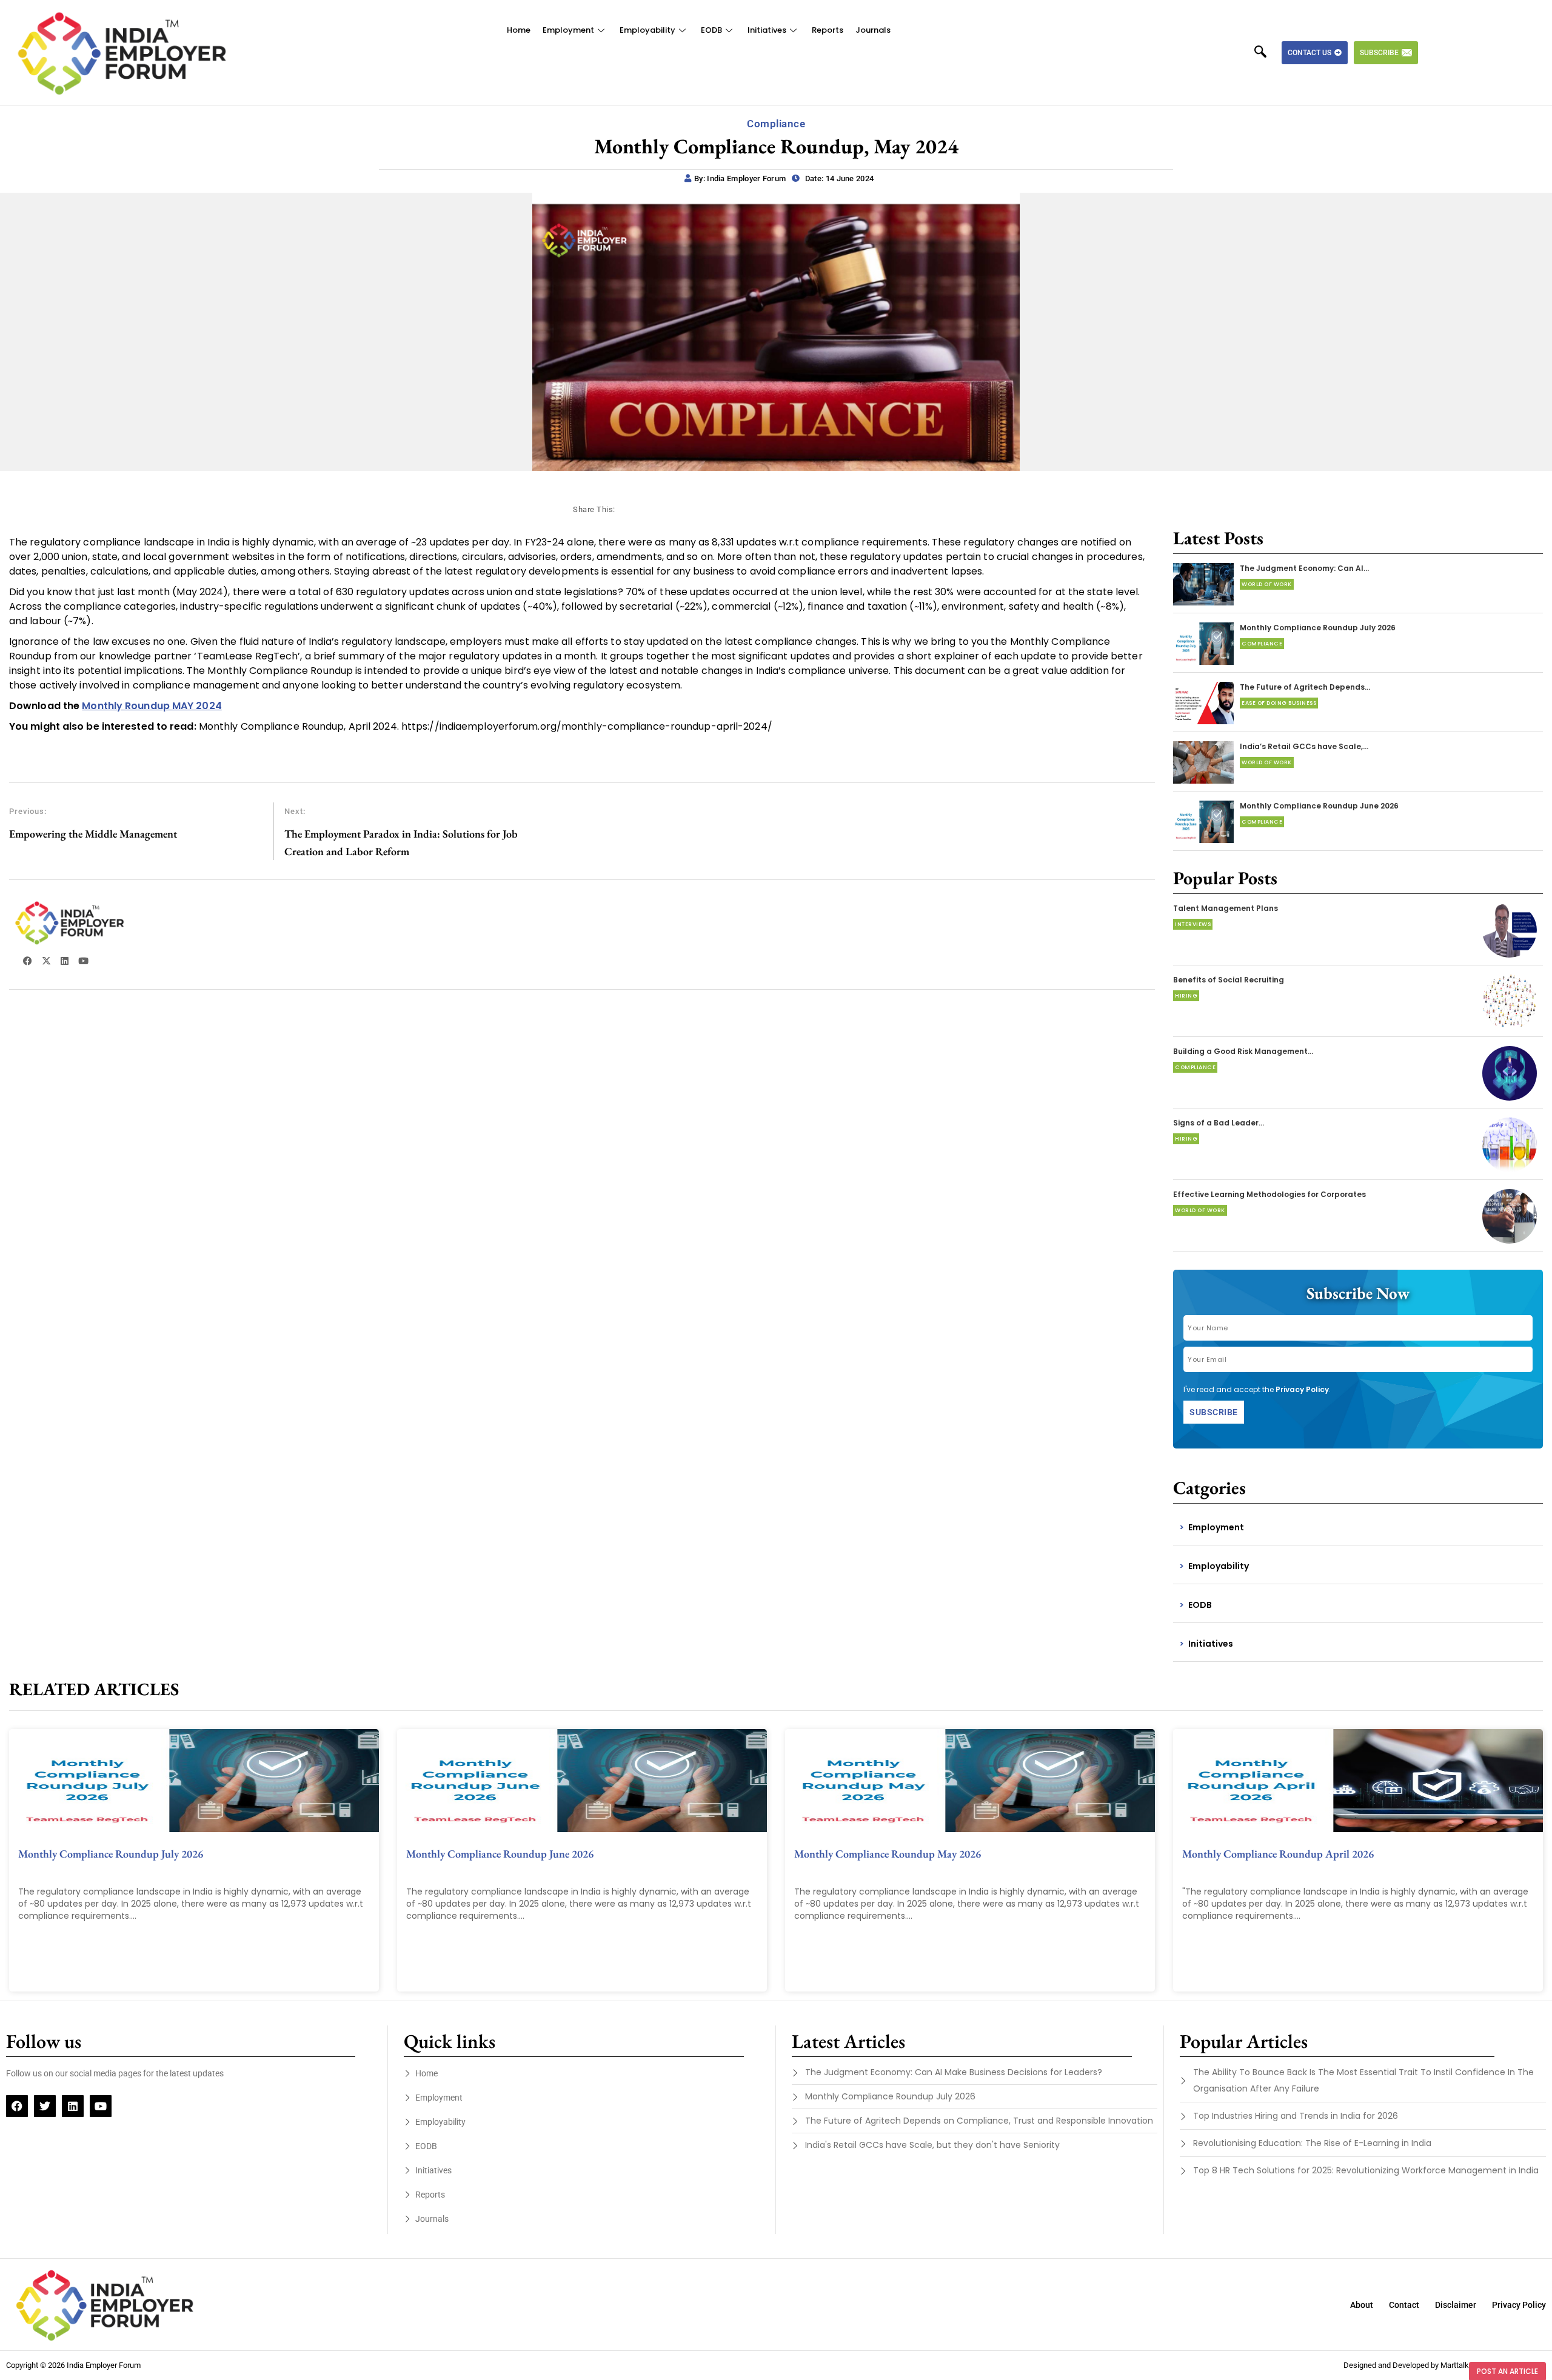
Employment (568, 30)
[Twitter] (45, 2106)
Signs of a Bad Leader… (1219, 1123)
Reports (828, 30)
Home (519, 30)
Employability (647, 30)
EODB (711, 30)
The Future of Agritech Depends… (1305, 687)
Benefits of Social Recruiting (1229, 980)
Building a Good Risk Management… (1243, 1051)
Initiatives (767, 30)
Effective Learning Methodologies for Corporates (1269, 1194)
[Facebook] (17, 2106)
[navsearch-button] (1266, 53)
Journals (873, 30)
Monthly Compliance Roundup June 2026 (1319, 806)
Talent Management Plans (1226, 908)
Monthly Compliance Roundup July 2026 (1318, 628)
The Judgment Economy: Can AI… (1304, 568)
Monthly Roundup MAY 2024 (152, 706)
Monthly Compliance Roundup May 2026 (888, 1854)
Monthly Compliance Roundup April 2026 (1278, 1854)
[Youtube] (101, 2106)
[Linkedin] (73, 2106)
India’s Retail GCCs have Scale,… (1304, 746)
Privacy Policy (1302, 1389)
